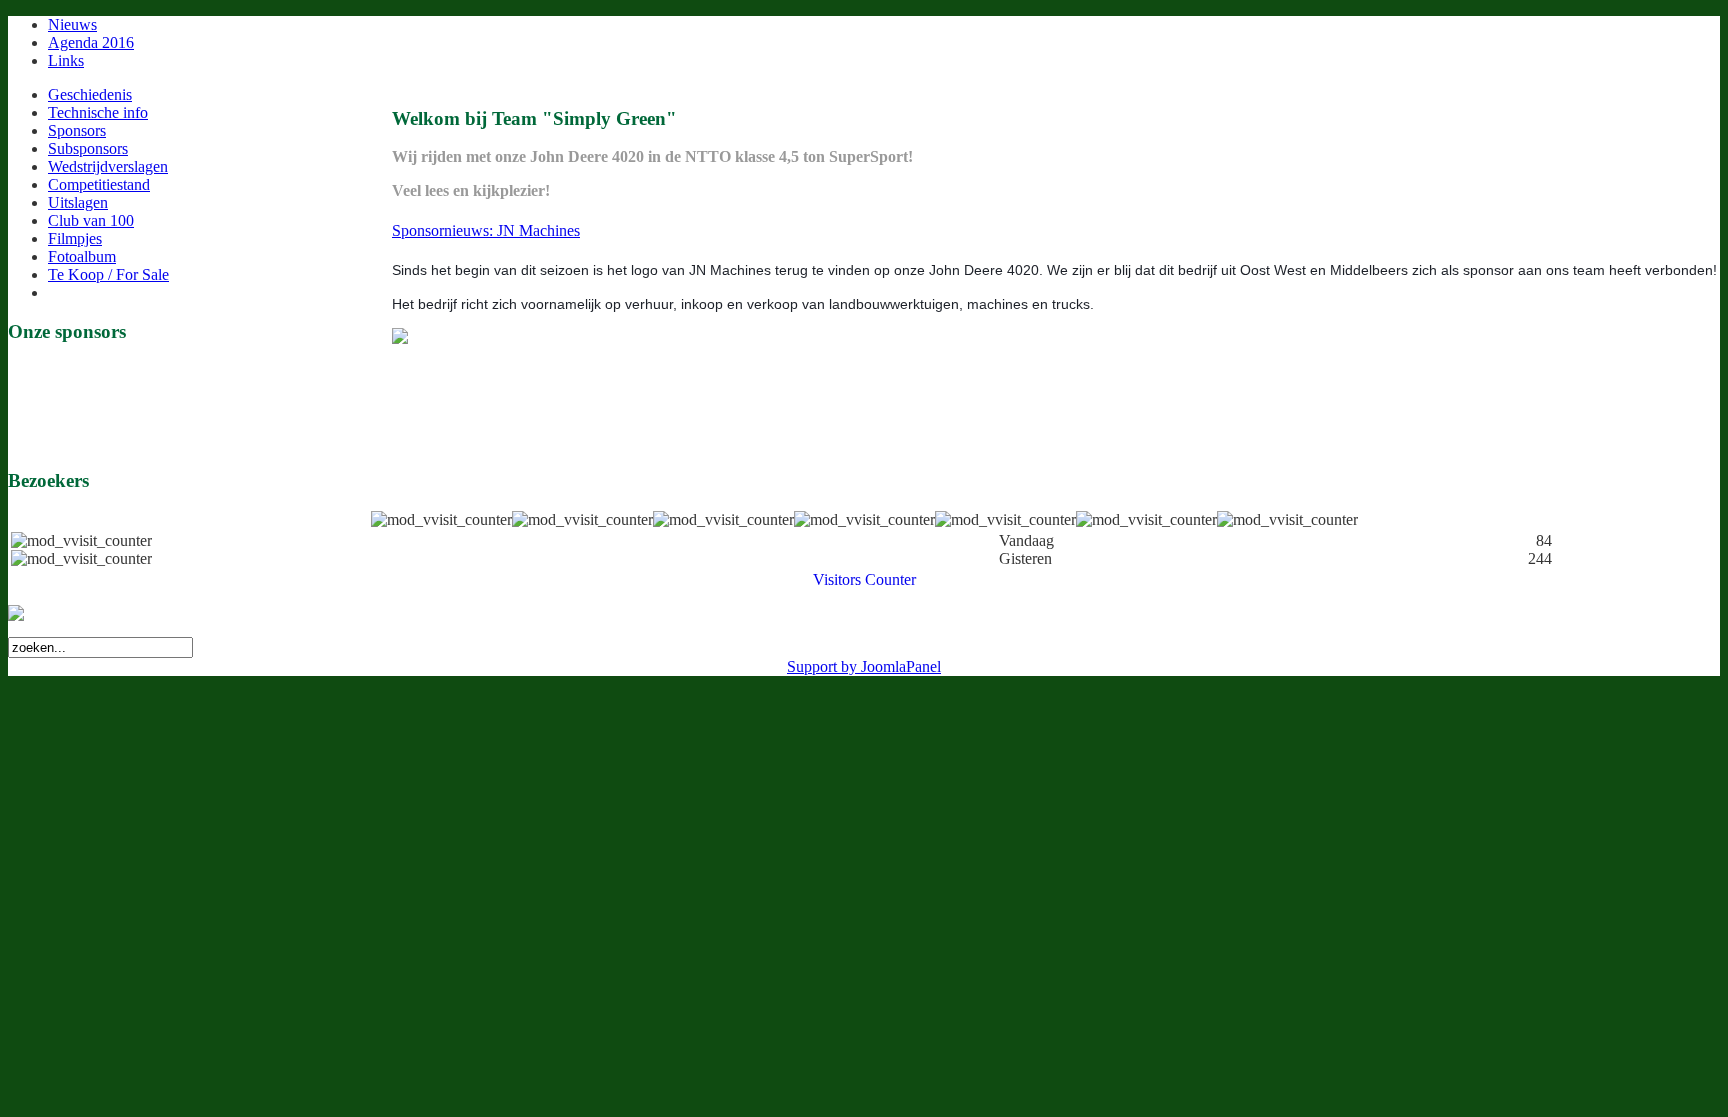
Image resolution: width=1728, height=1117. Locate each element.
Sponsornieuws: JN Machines (486, 230)
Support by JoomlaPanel (864, 666)
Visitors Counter (864, 579)
